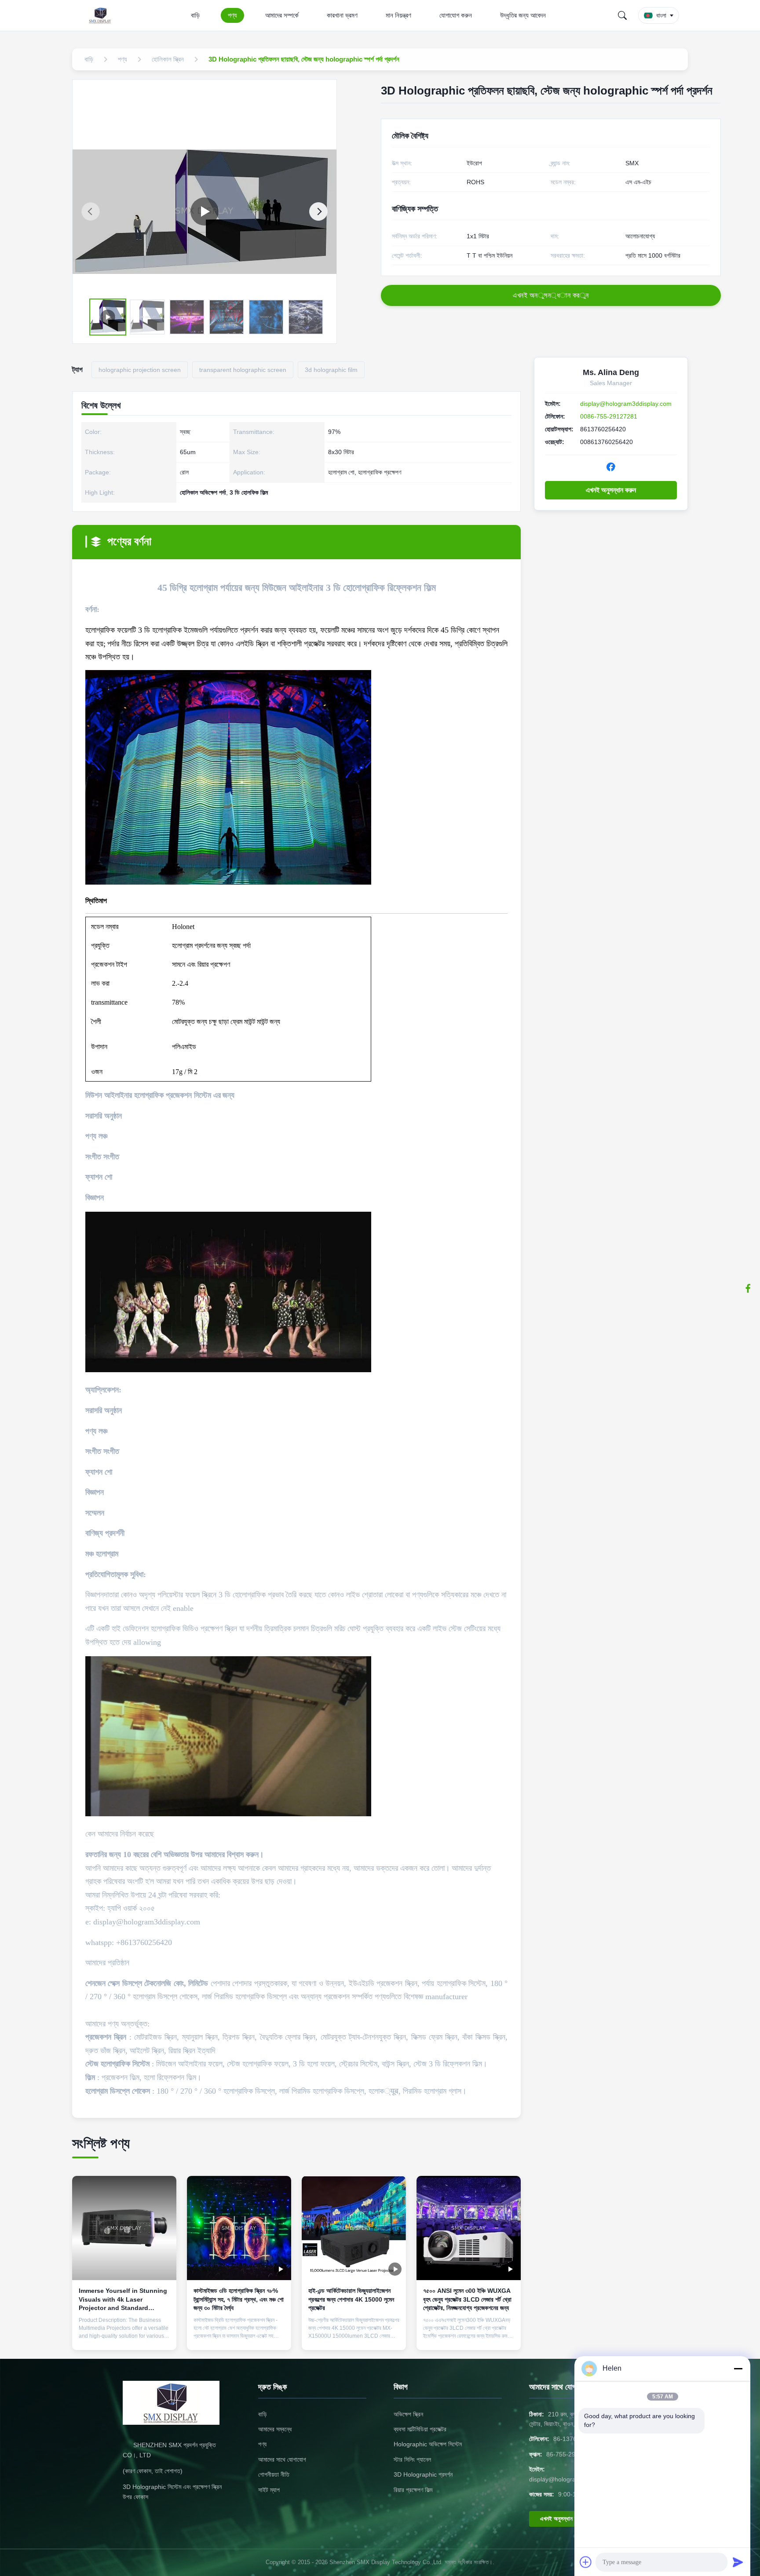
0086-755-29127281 (609, 416)
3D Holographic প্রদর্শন (423, 2474)
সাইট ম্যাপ (269, 2490)
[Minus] (738, 2368)
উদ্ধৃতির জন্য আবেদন (523, 15)
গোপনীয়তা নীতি (274, 2474)
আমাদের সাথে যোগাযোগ (282, 2459)
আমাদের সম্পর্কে (282, 15)
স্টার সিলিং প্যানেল (412, 2459)
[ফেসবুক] (748, 1288)
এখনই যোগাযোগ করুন (124, 2336)
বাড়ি (195, 15)
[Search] (622, 15)
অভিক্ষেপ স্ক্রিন (408, 2414)
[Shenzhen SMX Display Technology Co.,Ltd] (102, 15)
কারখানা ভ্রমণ (342, 15)
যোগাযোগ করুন (456, 15)
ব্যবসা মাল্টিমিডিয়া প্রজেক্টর (420, 2429)
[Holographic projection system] (205, 212)
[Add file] (586, 2562)
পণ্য (232, 15)
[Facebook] (611, 467)
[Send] (738, 2562)
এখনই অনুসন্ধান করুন (611, 490)
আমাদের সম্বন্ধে (275, 2429)
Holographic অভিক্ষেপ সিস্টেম (428, 2444)
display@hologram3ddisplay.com (626, 404)
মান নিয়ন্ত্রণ (398, 15)
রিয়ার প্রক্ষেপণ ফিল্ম (413, 2490)
